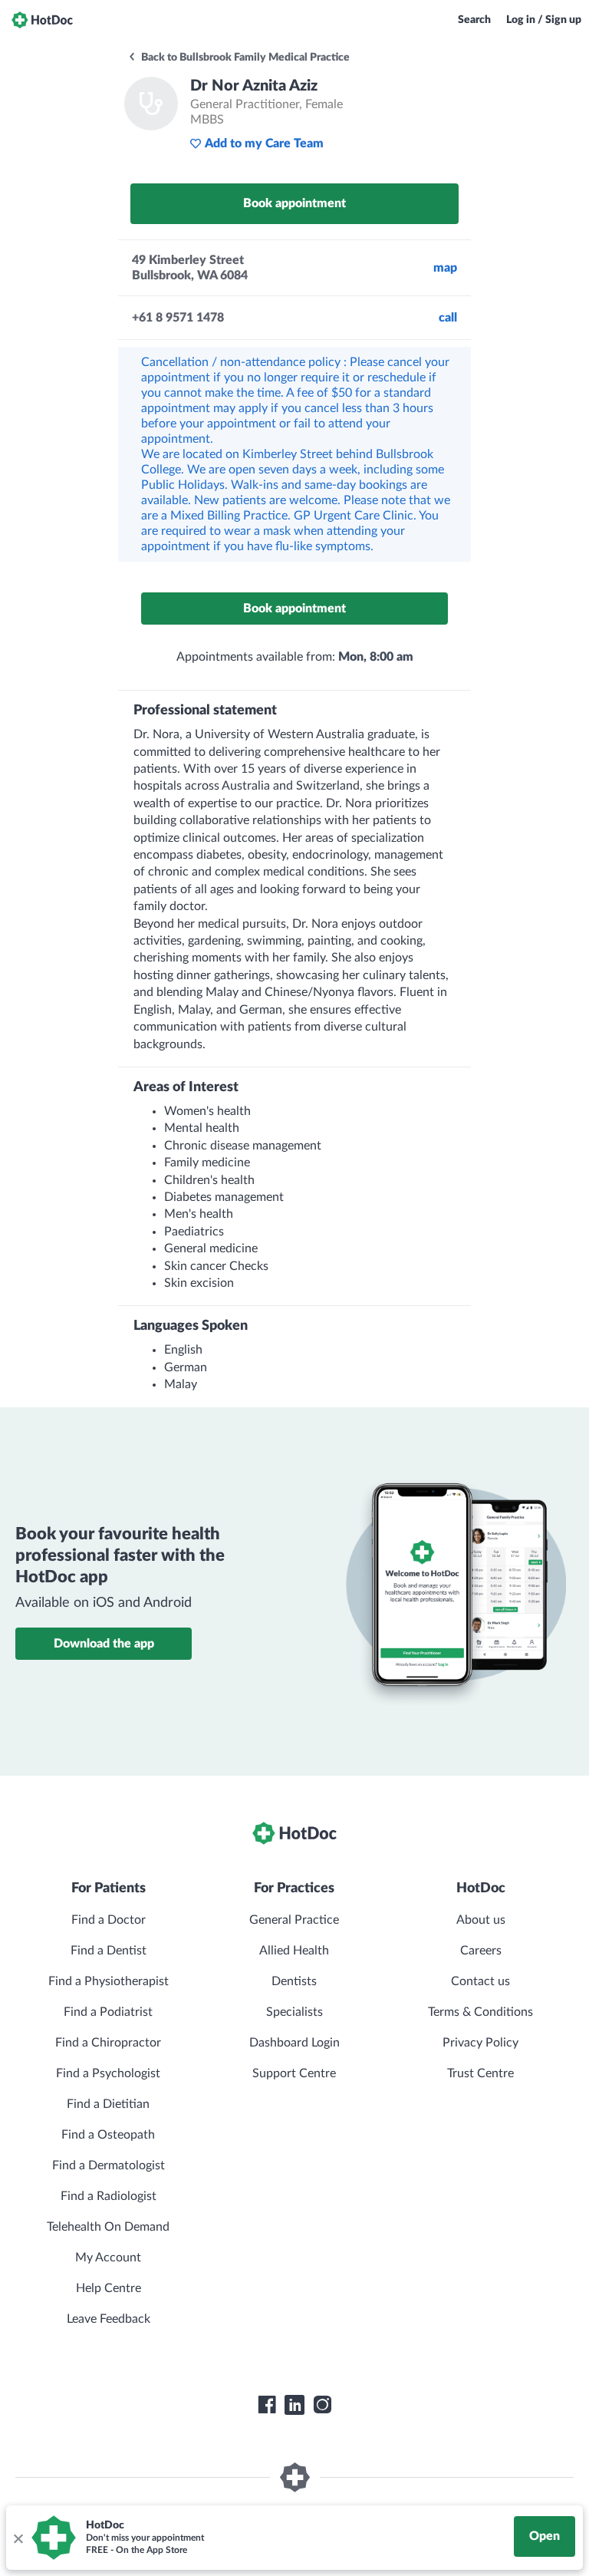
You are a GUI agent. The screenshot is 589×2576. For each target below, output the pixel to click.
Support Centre (294, 2073)
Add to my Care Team (264, 143)
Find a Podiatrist (108, 2012)
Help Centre (109, 2288)
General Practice (294, 1920)
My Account (108, 2258)
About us (481, 1920)
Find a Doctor (109, 1920)
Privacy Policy (480, 2043)
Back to (244, 58)
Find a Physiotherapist (109, 1981)
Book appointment (294, 203)
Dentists (294, 1981)
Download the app (104, 1644)
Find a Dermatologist (109, 2165)
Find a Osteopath (108, 2135)
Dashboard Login (294, 2043)
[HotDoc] (42, 20)
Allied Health (294, 1951)
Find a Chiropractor (108, 2043)
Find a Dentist (109, 1951)
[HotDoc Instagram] (322, 2405)
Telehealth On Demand (108, 2227)
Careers (481, 1951)
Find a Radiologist (109, 2196)
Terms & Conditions (480, 2012)
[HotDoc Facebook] (267, 2405)
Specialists (294, 2012)
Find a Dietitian (108, 2104)
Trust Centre (480, 2073)
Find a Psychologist (108, 2073)
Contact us (480, 1981)
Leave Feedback (109, 2319)
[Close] (18, 2538)
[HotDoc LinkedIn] (294, 2405)
